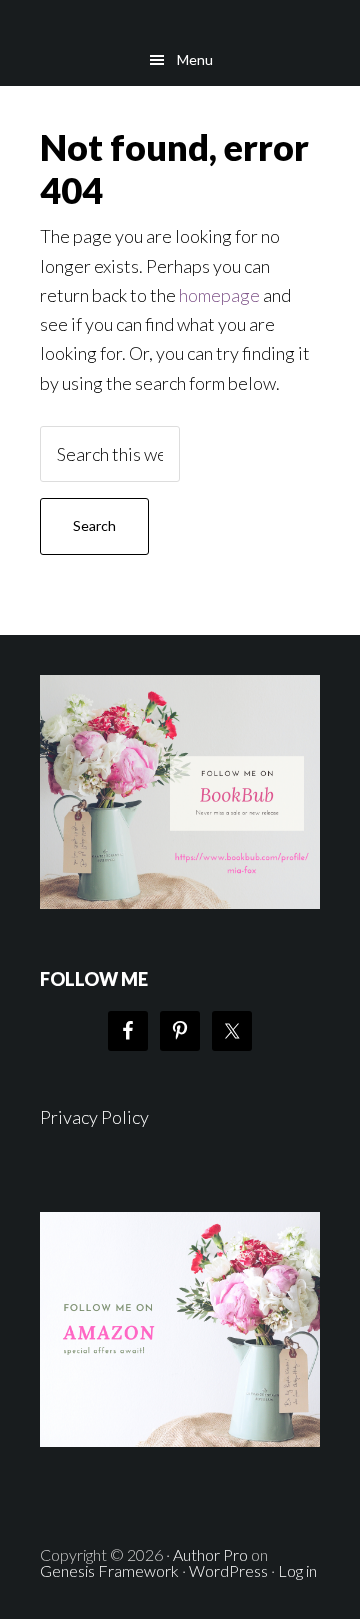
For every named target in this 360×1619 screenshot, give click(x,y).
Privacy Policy (94, 1117)
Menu (195, 59)
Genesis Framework (109, 1570)
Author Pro (210, 1554)
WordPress (228, 1570)
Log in (297, 1570)
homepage (219, 295)
